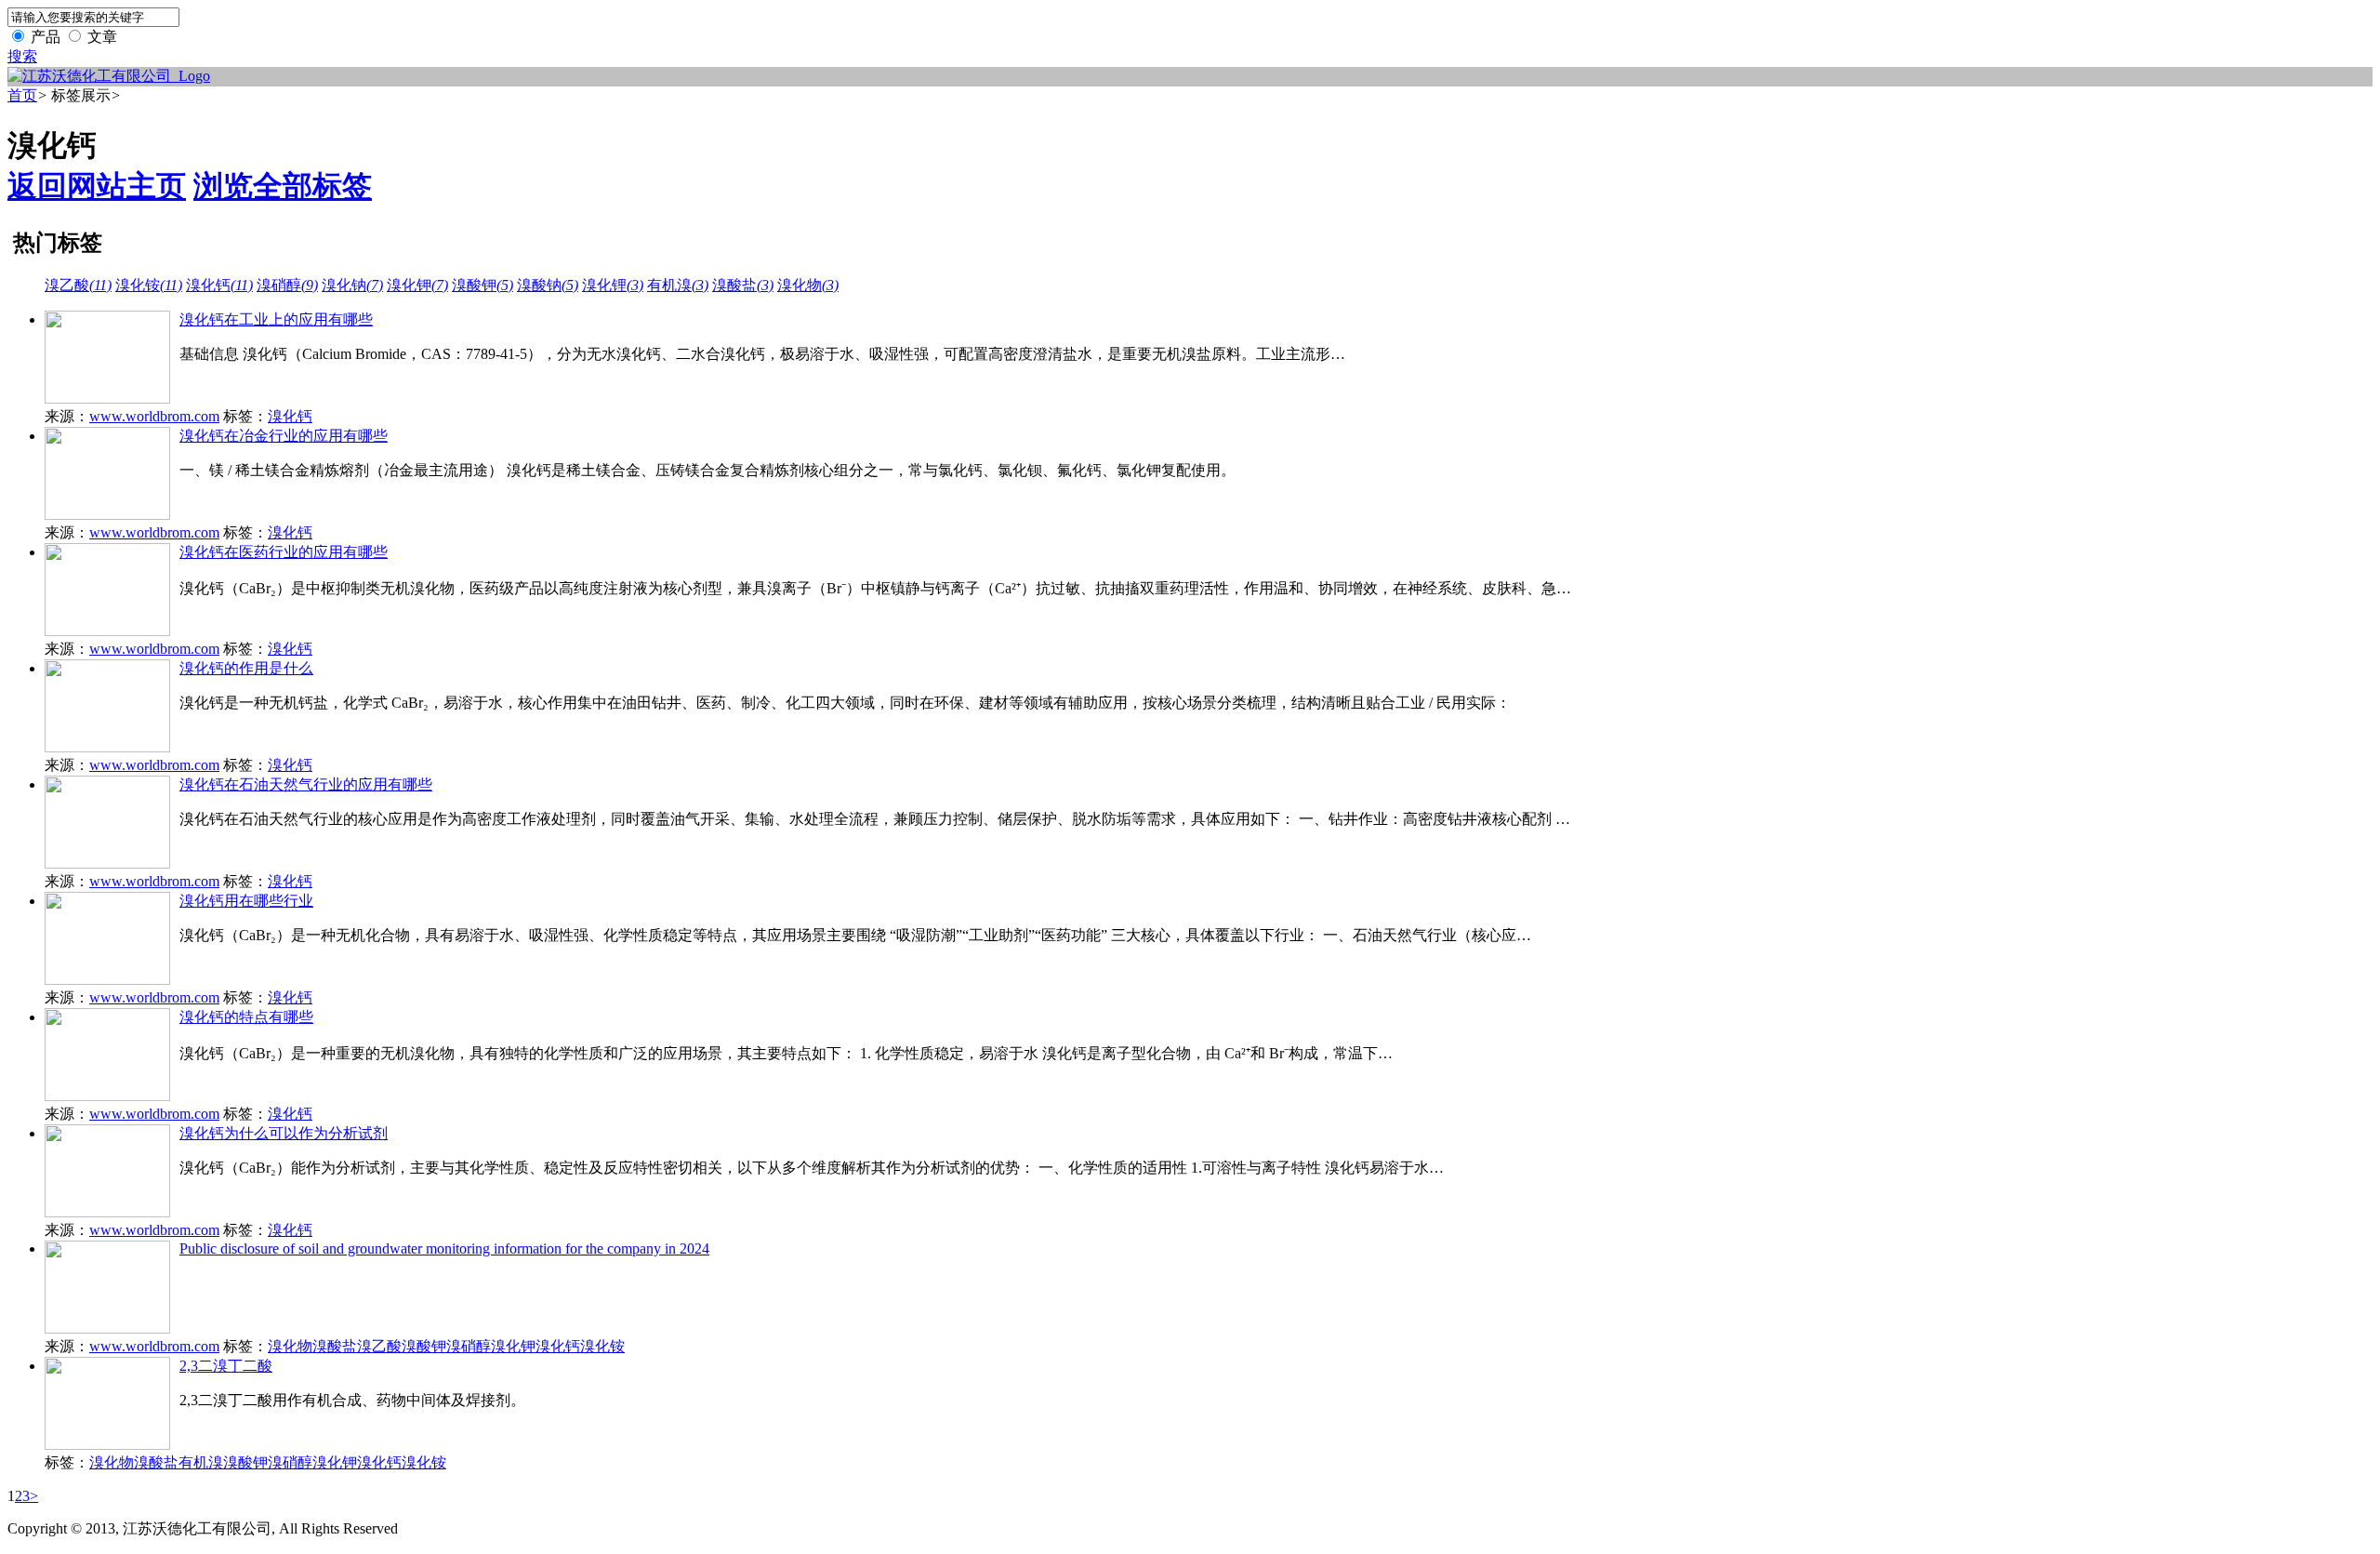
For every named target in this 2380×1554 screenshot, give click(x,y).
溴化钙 (219, 285)
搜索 (22, 56)
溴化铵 (149, 285)
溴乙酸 (78, 285)
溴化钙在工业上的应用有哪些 (276, 319)
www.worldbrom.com (154, 416)
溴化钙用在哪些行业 (246, 901)
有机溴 (678, 285)
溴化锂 (613, 285)
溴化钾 (417, 285)
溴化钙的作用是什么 (246, 668)
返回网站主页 (97, 186)
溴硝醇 (287, 285)
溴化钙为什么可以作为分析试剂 (284, 1133)
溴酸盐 (743, 285)
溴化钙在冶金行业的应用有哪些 (284, 436)
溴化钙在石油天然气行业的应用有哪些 (306, 784)
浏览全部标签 (283, 186)
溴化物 (808, 285)
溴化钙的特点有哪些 (246, 1017)
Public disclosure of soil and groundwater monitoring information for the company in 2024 (444, 1249)
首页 (22, 95)
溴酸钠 (548, 285)
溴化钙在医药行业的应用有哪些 (284, 552)
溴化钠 (352, 285)
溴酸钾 (483, 285)
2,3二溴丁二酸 (226, 1366)
